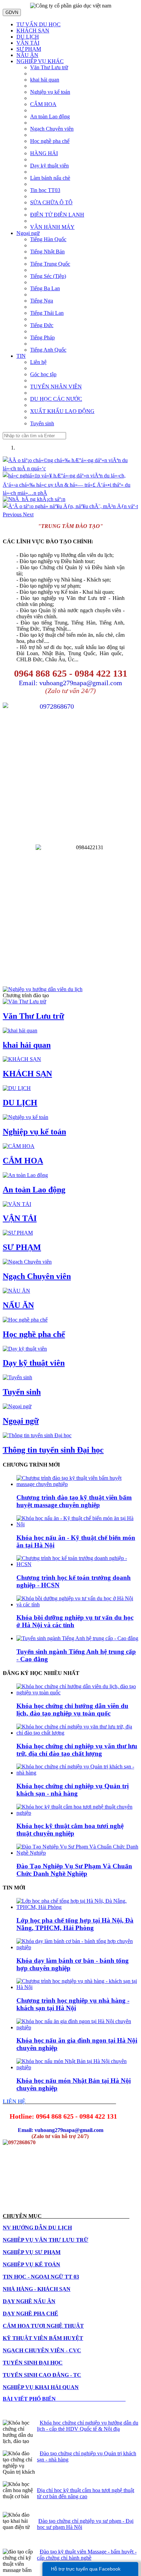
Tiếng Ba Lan (45, 288)
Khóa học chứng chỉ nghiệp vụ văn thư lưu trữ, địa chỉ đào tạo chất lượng (77, 1750)
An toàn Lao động (50, 116)
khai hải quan (45, 80)
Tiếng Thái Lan (47, 313)
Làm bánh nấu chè (50, 178)
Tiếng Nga (42, 301)
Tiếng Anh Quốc (48, 350)
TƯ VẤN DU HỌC (39, 24)
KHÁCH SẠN (33, 31)
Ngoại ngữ (28, 233)
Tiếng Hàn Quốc (48, 239)
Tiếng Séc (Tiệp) (48, 276)
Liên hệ (38, 362)
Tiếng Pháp (42, 337)
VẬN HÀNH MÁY (52, 227)
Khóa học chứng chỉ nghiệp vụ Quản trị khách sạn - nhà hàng (73, 1790)
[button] (13, 514)
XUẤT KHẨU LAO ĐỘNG (62, 411)
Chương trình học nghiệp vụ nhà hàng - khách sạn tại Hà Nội (73, 2004)
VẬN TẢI (28, 43)
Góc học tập (43, 374)
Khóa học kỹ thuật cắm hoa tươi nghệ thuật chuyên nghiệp (70, 1830)
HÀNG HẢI (44, 153)
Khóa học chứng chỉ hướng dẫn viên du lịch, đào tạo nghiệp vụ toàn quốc (72, 1710)
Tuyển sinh (42, 423)
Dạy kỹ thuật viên (49, 166)
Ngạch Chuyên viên (52, 129)
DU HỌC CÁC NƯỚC (56, 399)
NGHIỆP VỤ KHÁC (40, 61)
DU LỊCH (28, 37)
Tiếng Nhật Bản (47, 252)
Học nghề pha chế (50, 141)
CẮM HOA (43, 104)
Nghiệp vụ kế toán (50, 92)
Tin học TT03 (45, 190)
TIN (21, 356)
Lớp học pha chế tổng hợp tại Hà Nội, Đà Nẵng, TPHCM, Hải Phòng (75, 1924)
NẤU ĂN (27, 55)
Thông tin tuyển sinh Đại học (53, 1450)
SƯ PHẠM (29, 49)
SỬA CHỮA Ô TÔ (51, 202)
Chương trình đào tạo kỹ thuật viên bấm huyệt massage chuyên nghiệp (74, 1501)
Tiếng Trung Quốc (50, 264)
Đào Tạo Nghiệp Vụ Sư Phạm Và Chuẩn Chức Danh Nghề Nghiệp (74, 1870)
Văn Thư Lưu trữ (49, 67)
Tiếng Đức (42, 325)
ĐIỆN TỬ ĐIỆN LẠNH (57, 215)
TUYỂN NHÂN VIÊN (56, 387)
